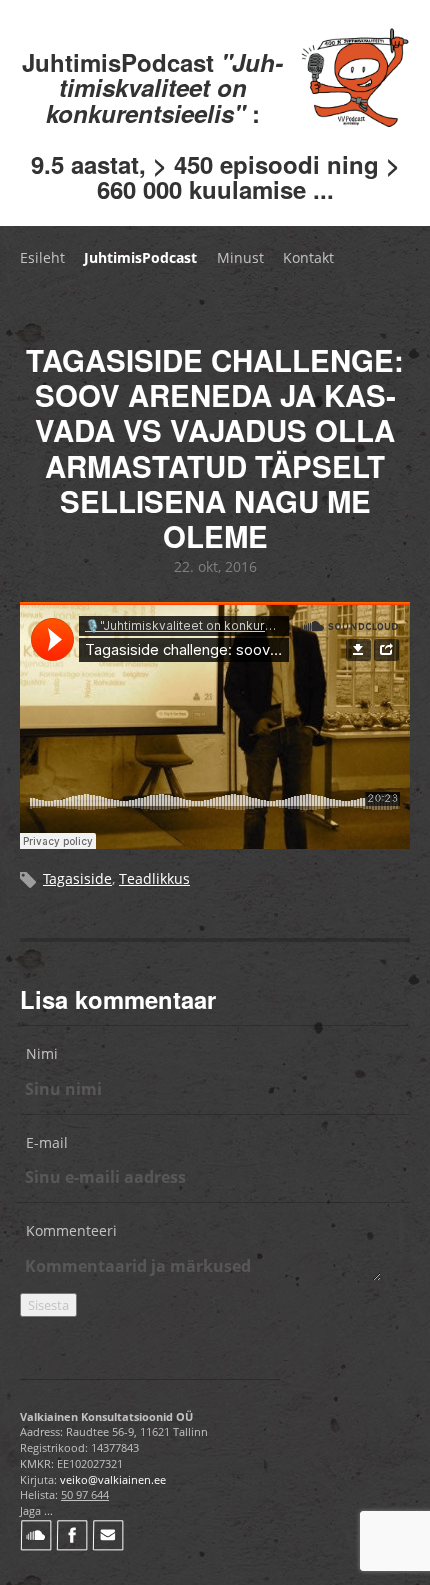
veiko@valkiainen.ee (113, 1479)
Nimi (42, 1053)
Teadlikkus (154, 878)
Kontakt (308, 257)
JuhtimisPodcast (140, 257)
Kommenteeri (71, 1230)
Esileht (42, 257)
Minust (240, 257)
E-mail (47, 1142)
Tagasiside (77, 878)
